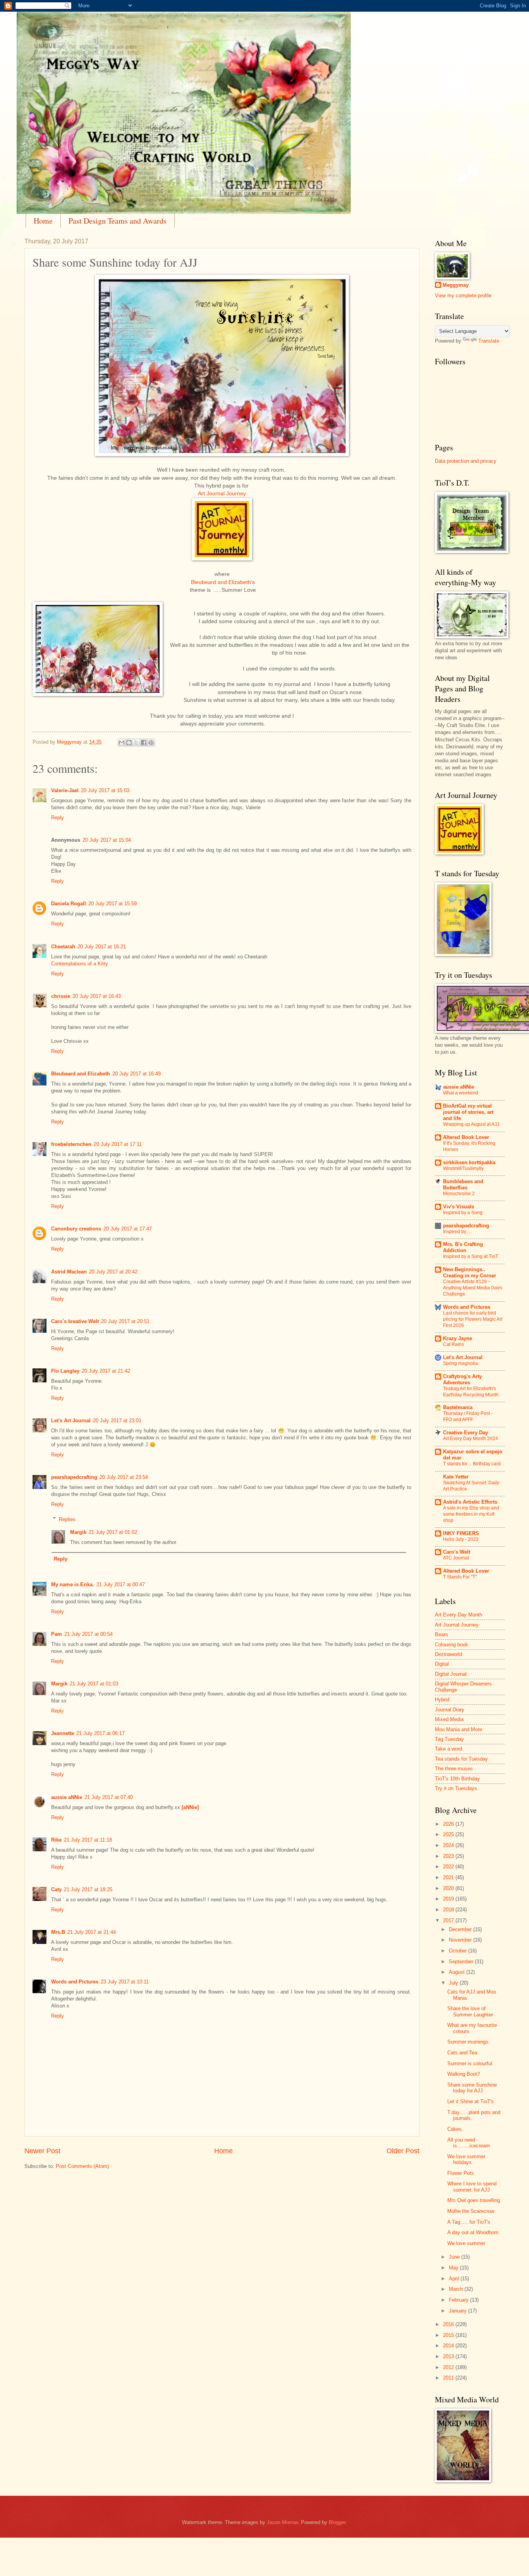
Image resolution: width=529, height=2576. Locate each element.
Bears (441, 1634)
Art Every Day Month (459, 1615)
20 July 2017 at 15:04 (107, 840)
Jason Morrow (282, 2522)
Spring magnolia (460, 1363)
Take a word (448, 1749)
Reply (58, 818)
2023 (449, 1856)
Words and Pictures (75, 1982)
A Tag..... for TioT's (469, 2222)
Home (43, 221)
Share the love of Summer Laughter (470, 2011)
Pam (57, 1634)
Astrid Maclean (69, 1272)
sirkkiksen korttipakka (469, 1162)
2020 (449, 1888)
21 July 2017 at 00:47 (121, 1584)
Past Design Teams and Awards (118, 221)
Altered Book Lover (466, 1137)
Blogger (337, 2522)
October (459, 1951)
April (455, 2279)
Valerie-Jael (65, 790)
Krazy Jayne (458, 1338)
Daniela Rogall (69, 904)
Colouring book (452, 1645)
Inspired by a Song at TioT (471, 1256)
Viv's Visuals (459, 1207)
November (461, 1940)
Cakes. (455, 2129)
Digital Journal (451, 1674)
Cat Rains (453, 1344)
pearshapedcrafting (74, 1477)
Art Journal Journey (222, 494)
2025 (449, 1834)
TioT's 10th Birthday (457, 1779)
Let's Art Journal (71, 1421)
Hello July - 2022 (461, 1539)
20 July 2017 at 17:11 (118, 1144)
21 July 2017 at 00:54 (88, 1634)
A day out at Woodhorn (473, 2232)
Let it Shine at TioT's (471, 2101)
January (459, 2311)
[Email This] (122, 743)
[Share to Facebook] (144, 743)
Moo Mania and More (459, 1729)
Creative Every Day (465, 1433)
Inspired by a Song (463, 1213)
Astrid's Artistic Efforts (470, 1502)
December (461, 1929)
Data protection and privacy (466, 461)
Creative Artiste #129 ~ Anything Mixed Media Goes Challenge (473, 1288)
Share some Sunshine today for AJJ (472, 2088)
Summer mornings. (469, 2042)
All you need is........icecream (469, 2143)
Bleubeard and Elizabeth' (221, 582)
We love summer (466, 2243)
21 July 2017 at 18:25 (88, 1889)
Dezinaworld (448, 1654)
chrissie (61, 996)
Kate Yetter (456, 1477)
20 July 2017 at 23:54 (124, 1477)
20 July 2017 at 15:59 (112, 904)
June (455, 2257)
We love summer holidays (466, 2159)
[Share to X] (136, 743)
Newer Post (42, 2151)
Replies (67, 1519)
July (454, 1983)
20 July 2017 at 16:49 (137, 1074)
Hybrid (442, 1700)
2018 (449, 1910)
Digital (442, 1664)
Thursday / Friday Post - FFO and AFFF (468, 1416)
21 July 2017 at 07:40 (109, 1797)
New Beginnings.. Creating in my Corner (470, 1272)
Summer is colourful (470, 2063)
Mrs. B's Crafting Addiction (463, 1247)
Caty (56, 1889)
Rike (56, 1840)
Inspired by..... (457, 1232)
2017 (449, 1920)
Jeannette (63, 1733)
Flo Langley (65, 1371)
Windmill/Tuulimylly (463, 1168)
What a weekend (461, 1093)
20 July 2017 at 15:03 (105, 790)
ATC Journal (456, 1558)
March (457, 2289)
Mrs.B (58, 1932)
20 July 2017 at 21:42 (106, 1371)
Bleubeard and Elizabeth (81, 1074)
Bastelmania (458, 1407)
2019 (449, 1899)
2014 (449, 2346)
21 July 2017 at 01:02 (113, 1532)
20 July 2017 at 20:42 (113, 1272)
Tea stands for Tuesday (461, 1759)
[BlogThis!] (129, 743)
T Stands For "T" (460, 1577)
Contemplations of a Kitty (80, 964)
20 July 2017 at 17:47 (128, 1229)
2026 (449, 1824)
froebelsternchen (71, 1144)
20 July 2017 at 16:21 (102, 947)
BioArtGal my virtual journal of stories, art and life (468, 1112)
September (462, 1962)
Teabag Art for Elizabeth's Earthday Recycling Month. (471, 1392)
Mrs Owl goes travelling (474, 2200)
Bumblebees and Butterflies (463, 1185)
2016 (449, 2324)
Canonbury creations (76, 1229)
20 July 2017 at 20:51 (125, 1321)
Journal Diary (450, 1710)
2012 (449, 2367)
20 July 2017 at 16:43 (97, 996)
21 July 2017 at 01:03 (94, 1684)
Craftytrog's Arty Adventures (462, 1379)
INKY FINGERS (461, 1533)
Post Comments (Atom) (82, 2166)
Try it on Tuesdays (456, 1788)
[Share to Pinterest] (151, 743)
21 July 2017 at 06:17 (100, 1733)
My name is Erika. (73, 1584)
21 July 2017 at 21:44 (92, 1932)
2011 (449, 2378)
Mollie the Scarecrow (471, 2211)
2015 (449, 2335)
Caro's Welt (457, 1552)
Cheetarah (63, 947)
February (459, 2300)
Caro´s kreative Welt (75, 1321)
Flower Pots (461, 2173)
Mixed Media (449, 1719)
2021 (449, 1877)
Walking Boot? (464, 2074)
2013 (449, 2356)
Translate (489, 341)
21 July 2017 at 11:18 (88, 1840)
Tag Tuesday (449, 1739)
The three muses (454, 1769)
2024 (449, 1845)
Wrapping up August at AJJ (471, 1124)
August (458, 1972)
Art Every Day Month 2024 (471, 1439)
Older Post (403, 2151)
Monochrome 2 (459, 1194)
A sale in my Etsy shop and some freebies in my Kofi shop (471, 1514)
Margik (78, 1532)
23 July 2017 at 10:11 (125, 1982)
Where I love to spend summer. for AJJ (472, 2187)
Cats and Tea (462, 2053)
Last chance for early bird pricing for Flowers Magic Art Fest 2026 (473, 1319)
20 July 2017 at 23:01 (117, 1421)
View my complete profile (463, 296)
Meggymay (456, 285)
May (454, 2268)
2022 (449, 1867)
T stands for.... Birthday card (472, 1464)
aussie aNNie (67, 1797)
